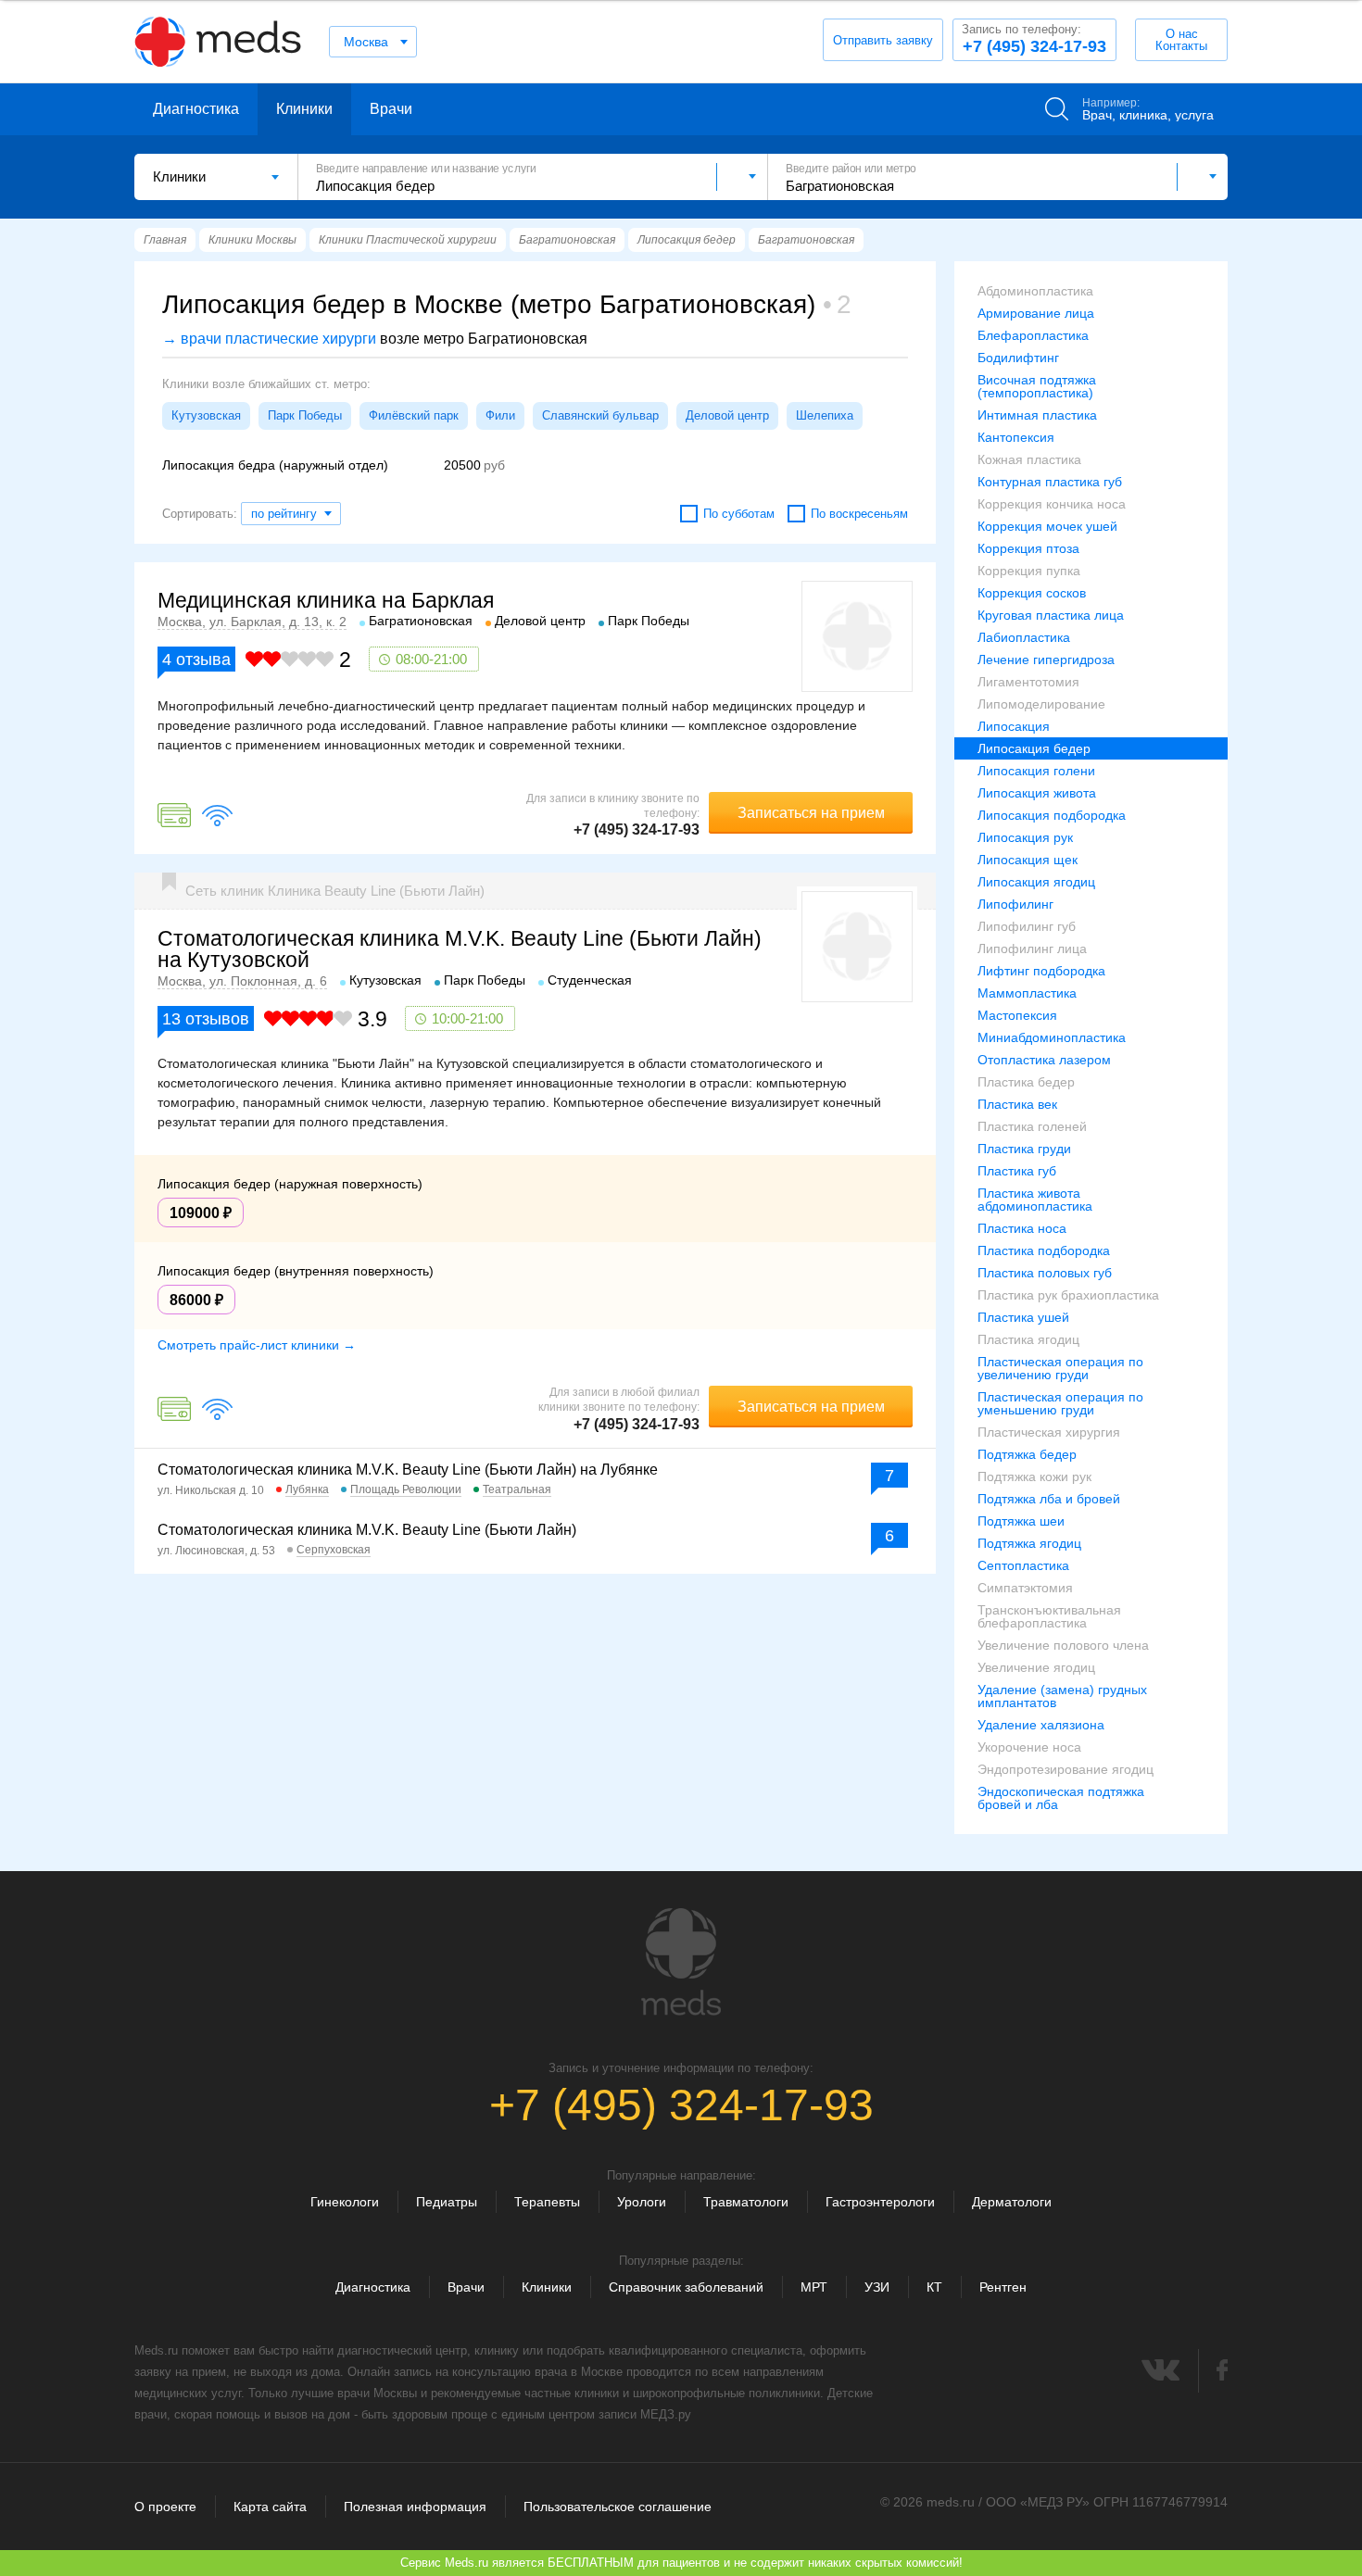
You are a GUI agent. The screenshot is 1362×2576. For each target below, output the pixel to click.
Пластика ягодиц (1028, 1339)
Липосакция (1014, 726)
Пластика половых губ (1045, 1273)
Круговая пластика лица (1051, 615)
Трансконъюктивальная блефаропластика (1049, 1616)
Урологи (642, 2202)
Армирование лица (1036, 313)
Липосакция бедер (1034, 748)
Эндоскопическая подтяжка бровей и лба (1061, 1798)
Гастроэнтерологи (880, 2202)
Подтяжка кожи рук (1034, 1476)
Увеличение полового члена (1063, 1645)
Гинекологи (345, 2202)
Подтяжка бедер (1027, 1454)
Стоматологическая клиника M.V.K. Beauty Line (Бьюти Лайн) (367, 1530)
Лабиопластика (1024, 637)
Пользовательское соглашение (618, 2507)
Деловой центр (727, 415)
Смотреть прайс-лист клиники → (257, 1345)
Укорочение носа (1029, 1747)
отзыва (196, 660)
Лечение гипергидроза (1046, 660)
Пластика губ (1017, 1171)
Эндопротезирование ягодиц (1066, 1769)
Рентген (1003, 2287)
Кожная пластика (1029, 459)
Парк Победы (305, 415)
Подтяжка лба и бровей (1049, 1499)
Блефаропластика (1033, 335)
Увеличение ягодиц (1036, 1667)
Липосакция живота (1037, 793)
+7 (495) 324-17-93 (1034, 39)
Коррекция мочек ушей (1047, 526)
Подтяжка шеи (1021, 1521)
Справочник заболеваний (686, 2287)
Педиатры (447, 2202)
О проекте (165, 2507)
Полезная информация (415, 2507)
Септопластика (1023, 1565)
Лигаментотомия (1028, 682)
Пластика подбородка (1044, 1250)
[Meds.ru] (681, 1962)
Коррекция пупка (1029, 571)
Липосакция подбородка (1052, 815)
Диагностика (196, 109)
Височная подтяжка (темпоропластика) (1037, 386)
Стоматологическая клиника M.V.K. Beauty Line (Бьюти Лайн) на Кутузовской (460, 949)
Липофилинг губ (1027, 926)
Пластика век (1017, 1104)
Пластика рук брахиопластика (1068, 1295)
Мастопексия (1017, 1015)
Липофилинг (1015, 904)
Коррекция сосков (1032, 593)
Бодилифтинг (1018, 358)
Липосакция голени (1036, 771)
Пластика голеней (1032, 1126)
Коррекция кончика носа (1052, 504)
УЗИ (877, 2287)
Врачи (391, 109)
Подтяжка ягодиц (1029, 1543)
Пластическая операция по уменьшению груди (1060, 1403)
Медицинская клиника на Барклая (326, 600)
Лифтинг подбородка (1041, 971)
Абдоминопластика (1035, 291)
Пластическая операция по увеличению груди (1060, 1368)
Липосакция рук (1025, 837)
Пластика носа (1022, 1228)
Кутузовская (206, 415)
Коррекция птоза (1028, 548)
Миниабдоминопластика (1052, 1037)
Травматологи (746, 2202)
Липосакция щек (1028, 860)
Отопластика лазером (1044, 1060)
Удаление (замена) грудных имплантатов (1062, 1696)
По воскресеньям (859, 514)
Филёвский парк (414, 415)
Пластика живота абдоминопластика (1035, 1200)
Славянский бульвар (600, 415)
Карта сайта (270, 2507)
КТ (934, 2287)
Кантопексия (1016, 437)
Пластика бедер (1026, 1082)
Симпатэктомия (1025, 1588)
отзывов (206, 1019)
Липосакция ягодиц (1036, 882)
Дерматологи (1012, 2202)
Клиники (304, 109)
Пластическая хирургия (1049, 1432)
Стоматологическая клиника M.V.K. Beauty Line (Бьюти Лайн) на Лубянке (408, 1470)
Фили (500, 415)
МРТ (814, 2287)
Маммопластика (1027, 993)
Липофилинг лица (1032, 949)
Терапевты (547, 2202)
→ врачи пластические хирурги (269, 339)
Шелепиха (825, 415)
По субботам (739, 514)
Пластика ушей (1023, 1317)
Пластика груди (1024, 1149)
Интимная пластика (1037, 415)
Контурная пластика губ (1050, 482)
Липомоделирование (1041, 704)
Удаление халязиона (1041, 1725)
